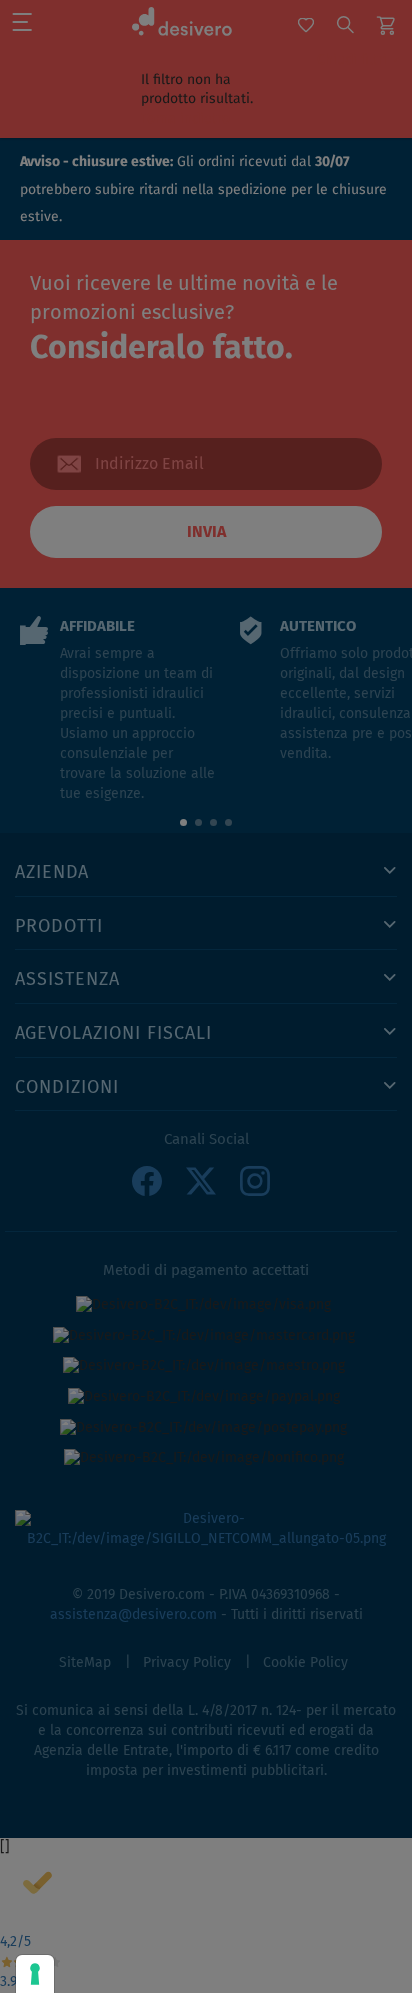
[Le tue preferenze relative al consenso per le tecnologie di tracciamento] (35, 1974)
